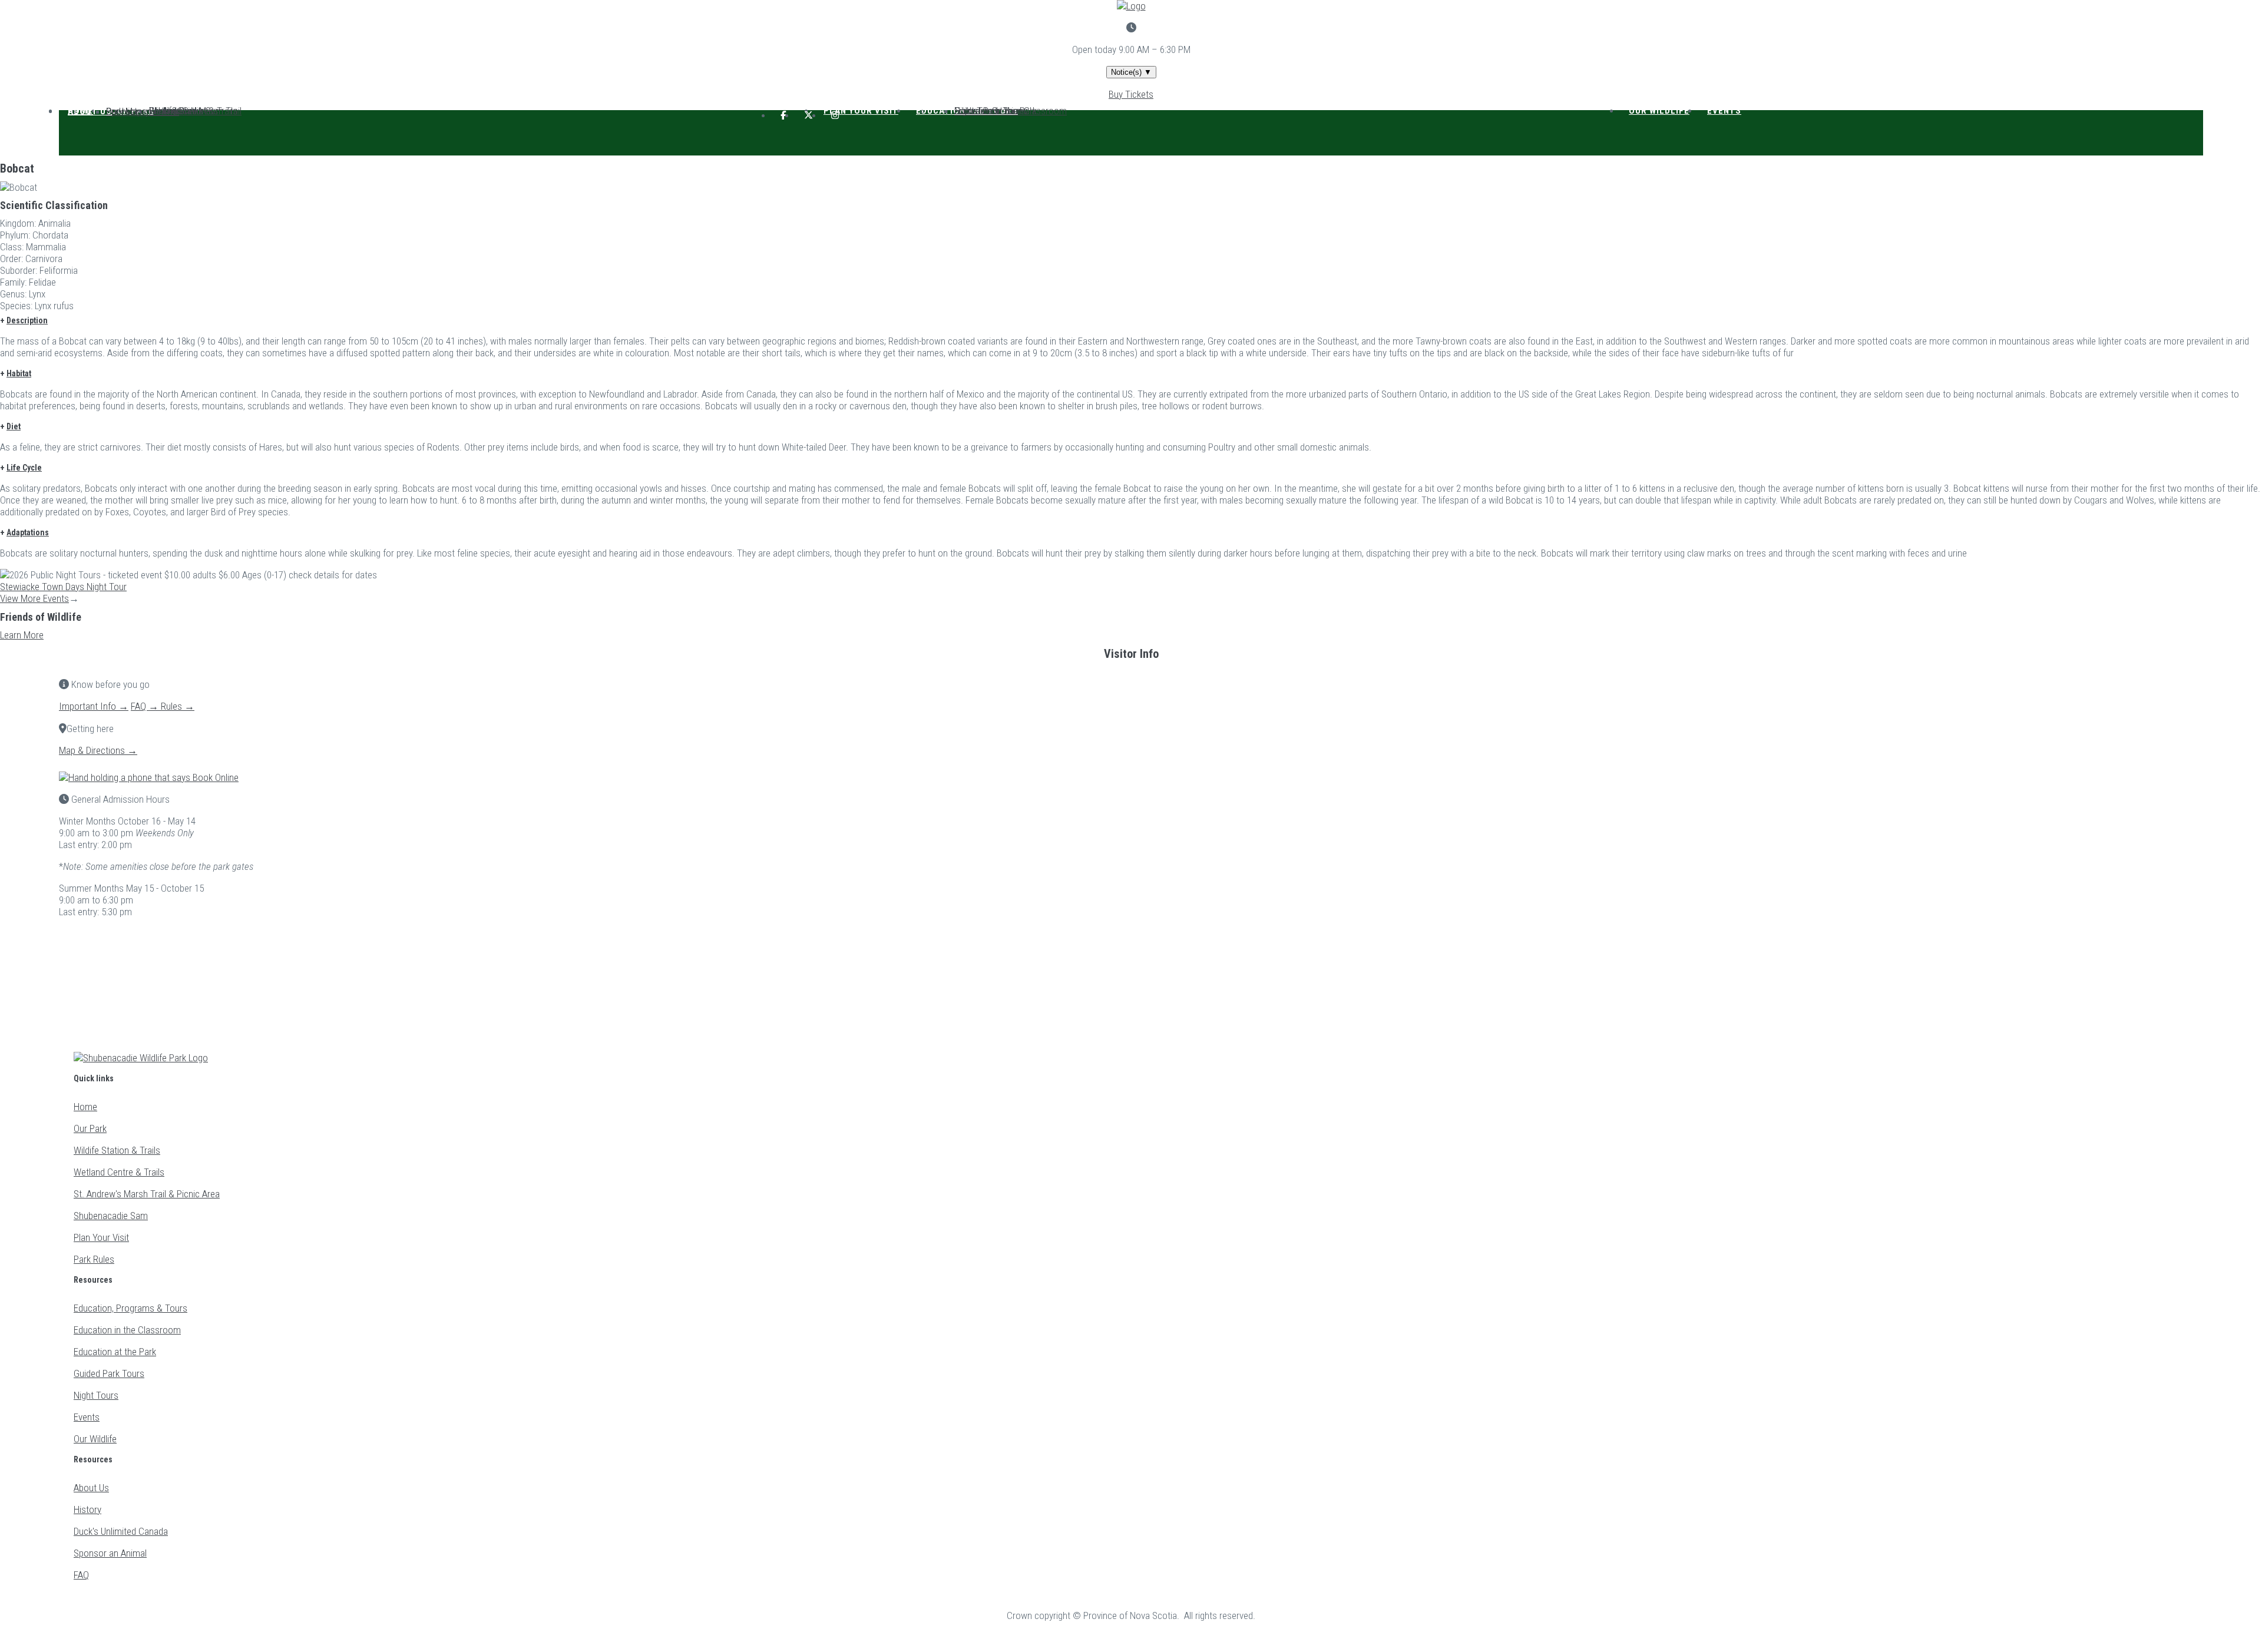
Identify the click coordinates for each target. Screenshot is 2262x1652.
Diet (14, 426)
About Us (90, 111)
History (87, 1509)
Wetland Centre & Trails (119, 1172)
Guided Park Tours (109, 1373)
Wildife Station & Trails (117, 1150)
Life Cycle (24, 468)
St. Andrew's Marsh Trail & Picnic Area (147, 1194)
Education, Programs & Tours (130, 1308)
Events (1724, 111)
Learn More (22, 635)
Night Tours (977, 111)
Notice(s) (1131, 72)
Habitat (19, 373)
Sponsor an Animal (143, 111)
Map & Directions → (98, 750)
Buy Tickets (1131, 94)
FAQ (81, 1575)
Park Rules (94, 1259)
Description (27, 320)
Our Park (90, 1128)
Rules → (178, 706)
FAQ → (146, 706)
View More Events (34, 598)
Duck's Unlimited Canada (121, 1531)
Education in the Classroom (127, 1330)
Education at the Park (115, 1352)
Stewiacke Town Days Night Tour (63, 587)
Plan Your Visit (861, 111)
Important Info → (94, 706)
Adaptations (28, 532)
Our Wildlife (1659, 111)
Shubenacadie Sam (111, 1216)
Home (85, 1107)
